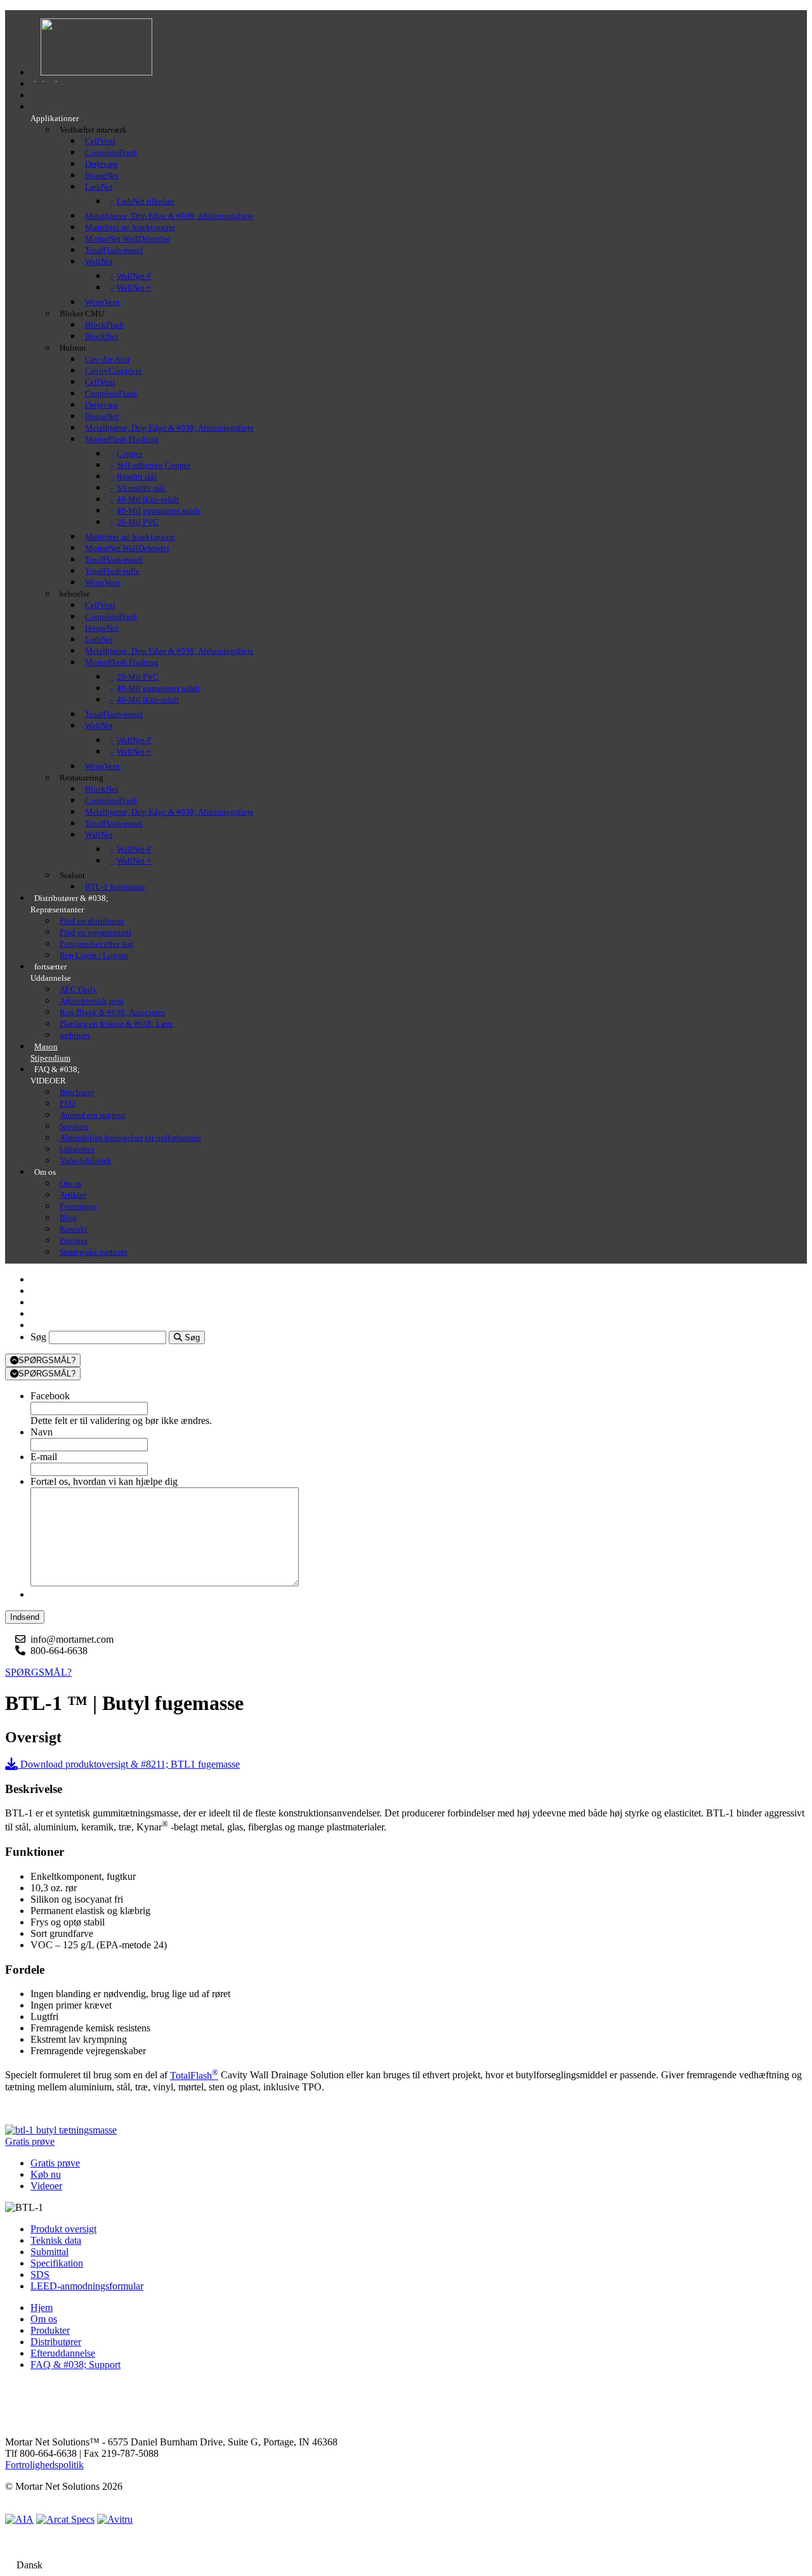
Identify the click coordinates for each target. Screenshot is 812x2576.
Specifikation (57, 2263)
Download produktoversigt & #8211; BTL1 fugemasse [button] (129, 1764)
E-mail (44, 1457)
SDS (40, 2275)
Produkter (50, 2330)
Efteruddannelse (63, 2353)
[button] (30, 2141)
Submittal (49, 2252)
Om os (44, 2319)
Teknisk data (56, 2240)
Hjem (42, 2307)
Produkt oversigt (63, 2229)
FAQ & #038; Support (75, 2365)
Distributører (56, 2342)
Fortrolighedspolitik (44, 2465)
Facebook (50, 1396)
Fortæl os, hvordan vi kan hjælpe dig (104, 1481)
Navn (42, 1432)
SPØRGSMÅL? (47, 1360)
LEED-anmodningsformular (87, 2286)
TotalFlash (194, 2075)
